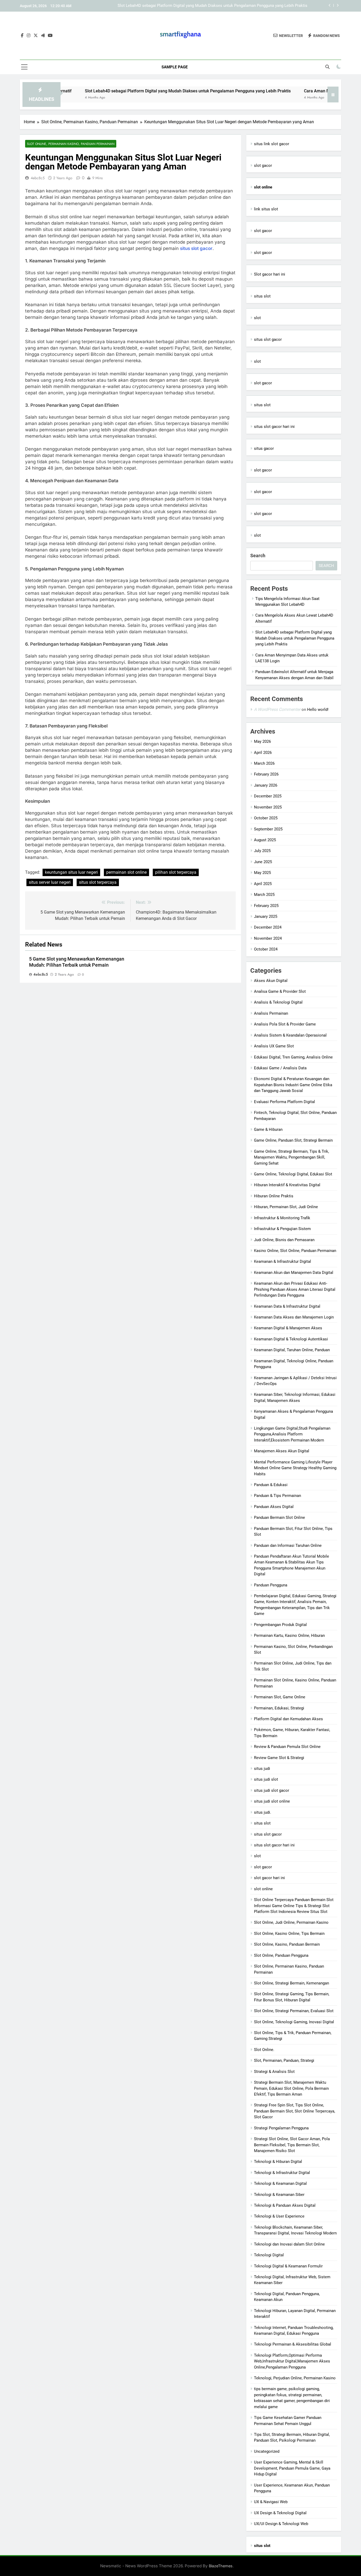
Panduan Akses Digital (274, 1507)
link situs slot (266, 209)
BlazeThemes (221, 2566)
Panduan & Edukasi (271, 1485)
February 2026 (266, 774)
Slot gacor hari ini (270, 274)
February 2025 (266, 906)
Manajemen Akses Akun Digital (282, 1451)
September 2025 (268, 829)
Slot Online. (264, 2050)
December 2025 (268, 796)
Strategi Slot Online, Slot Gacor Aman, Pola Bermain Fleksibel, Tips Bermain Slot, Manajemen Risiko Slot (292, 2145)
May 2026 (262, 741)
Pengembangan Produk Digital (280, 1625)
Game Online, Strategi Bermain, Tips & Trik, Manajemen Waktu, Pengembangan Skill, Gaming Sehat (291, 1157)
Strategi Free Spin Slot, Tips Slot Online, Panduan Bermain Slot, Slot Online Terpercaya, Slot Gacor (295, 2111)
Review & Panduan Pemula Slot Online (287, 1747)
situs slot (262, 296)
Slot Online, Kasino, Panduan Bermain (287, 1944)
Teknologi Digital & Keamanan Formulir (288, 2266)
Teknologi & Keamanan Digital (280, 2183)
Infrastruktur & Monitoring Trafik (282, 1218)
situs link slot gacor (272, 144)
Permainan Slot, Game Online (280, 1697)
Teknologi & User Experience (279, 2216)
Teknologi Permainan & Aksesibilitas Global (293, 2344)
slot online (263, 1889)
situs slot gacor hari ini (274, 427)
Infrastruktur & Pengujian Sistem (282, 1229)
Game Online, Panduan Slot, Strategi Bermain (293, 1140)
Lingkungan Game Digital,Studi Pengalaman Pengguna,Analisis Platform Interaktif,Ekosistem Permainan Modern (292, 1434)
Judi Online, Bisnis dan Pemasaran (284, 1240)
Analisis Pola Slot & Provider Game (285, 1024)
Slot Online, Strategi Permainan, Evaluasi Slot (294, 2011)
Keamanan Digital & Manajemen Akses (288, 1328)
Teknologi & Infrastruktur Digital (282, 2173)
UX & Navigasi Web (271, 2502)
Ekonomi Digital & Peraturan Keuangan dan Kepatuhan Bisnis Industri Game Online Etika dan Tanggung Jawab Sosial (293, 1085)
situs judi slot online (272, 1801)
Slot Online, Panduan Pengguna (281, 1955)
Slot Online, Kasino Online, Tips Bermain (289, 1934)
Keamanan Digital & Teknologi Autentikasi (291, 1339)
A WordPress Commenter (277, 709)
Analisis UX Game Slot (274, 1046)
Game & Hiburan (268, 1129)
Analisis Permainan (271, 1013)
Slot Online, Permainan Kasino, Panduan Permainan (71, 144)
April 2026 (263, 753)
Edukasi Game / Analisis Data (280, 1068)
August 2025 (265, 840)
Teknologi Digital (269, 2255)
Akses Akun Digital (271, 981)
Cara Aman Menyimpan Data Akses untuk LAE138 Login (258, 6)
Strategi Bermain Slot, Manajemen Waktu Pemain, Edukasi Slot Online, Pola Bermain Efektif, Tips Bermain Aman (291, 2088)
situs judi (262, 1769)
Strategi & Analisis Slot (274, 2072)
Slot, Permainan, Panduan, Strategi (284, 2060)
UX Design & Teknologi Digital (280, 2513)
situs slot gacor (196, 248)
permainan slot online (126, 872)
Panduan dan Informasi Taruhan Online (288, 1545)
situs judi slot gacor (272, 1790)
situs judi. (263, 1812)
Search (258, 556)
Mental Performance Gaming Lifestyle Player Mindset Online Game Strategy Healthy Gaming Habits (295, 1468)
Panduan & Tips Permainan (277, 1496)
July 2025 (262, 851)
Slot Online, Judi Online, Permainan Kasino (291, 1922)
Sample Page (175, 67)
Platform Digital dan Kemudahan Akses (288, 1719)
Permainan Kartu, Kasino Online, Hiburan (289, 1636)
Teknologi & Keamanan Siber (279, 2195)
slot (257, 318)
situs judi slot (266, 1779)
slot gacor (263, 166)
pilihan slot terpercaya (176, 872)
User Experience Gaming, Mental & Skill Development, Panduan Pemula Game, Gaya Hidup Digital (292, 2468)
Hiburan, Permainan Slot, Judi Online (286, 1207)
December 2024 (268, 927)
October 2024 (266, 949)
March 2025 (264, 895)
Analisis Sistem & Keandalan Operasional (290, 1035)
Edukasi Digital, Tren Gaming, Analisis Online (293, 1057)
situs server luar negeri (50, 882)
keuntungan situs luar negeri (71, 872)
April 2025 (263, 884)
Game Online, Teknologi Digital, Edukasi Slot (293, 1174)
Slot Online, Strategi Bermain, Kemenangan (291, 1983)
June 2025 (263, 862)
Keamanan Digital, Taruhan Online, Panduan (292, 1350)
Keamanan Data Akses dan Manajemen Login (294, 1317)
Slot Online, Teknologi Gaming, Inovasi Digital (294, 2022)
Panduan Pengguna (271, 1585)
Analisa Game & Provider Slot (280, 991)
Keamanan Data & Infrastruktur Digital (287, 1306)
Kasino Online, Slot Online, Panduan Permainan (295, 1251)
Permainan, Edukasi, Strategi (279, 1708)
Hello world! (318, 710)
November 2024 (268, 938)
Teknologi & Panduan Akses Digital (285, 2205)
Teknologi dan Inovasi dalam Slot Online (289, 2244)
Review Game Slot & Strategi (279, 1758)
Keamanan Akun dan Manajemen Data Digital (294, 1273)
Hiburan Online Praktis (274, 1196)
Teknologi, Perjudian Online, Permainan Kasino (295, 2378)
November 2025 (268, 807)
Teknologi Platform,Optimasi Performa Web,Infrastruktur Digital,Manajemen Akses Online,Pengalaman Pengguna (292, 2361)
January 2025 (266, 916)
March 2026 (264, 763)
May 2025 (262, 873)
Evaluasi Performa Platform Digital (284, 1102)
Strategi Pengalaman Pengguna (281, 2128)
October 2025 (266, 818)
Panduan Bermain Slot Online (279, 1518)
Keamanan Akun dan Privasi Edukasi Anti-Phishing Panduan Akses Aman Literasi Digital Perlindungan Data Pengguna (295, 1289)
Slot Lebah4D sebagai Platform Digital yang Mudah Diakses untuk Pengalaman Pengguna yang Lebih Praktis (132, 91)
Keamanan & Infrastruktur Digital (283, 1261)
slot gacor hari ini (269, 1878)
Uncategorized (267, 2451)
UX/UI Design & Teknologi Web (281, 2524)
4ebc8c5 (38, 178)
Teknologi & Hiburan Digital (278, 2162)
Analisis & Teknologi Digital (278, 1002)
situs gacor (264, 448)
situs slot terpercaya (98, 882)
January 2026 (266, 785)
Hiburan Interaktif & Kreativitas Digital (287, 1185)
